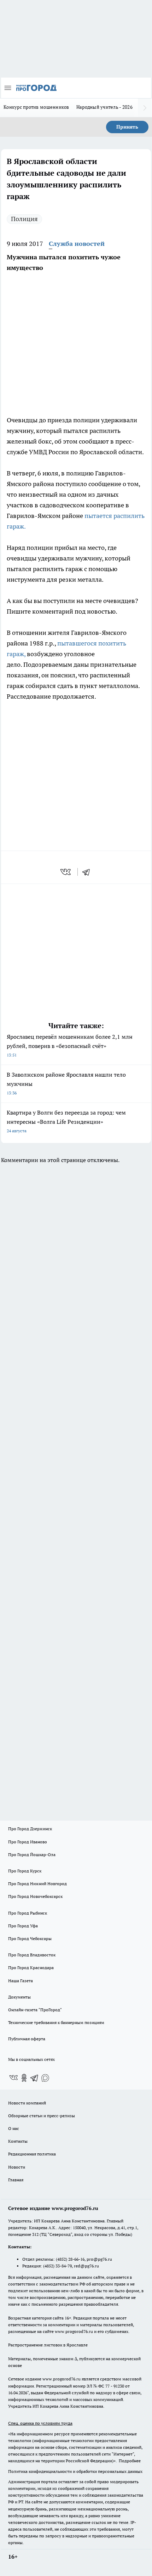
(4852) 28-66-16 (70, 2259)
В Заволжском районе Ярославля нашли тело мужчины (66, 1083)
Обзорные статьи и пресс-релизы (42, 2116)
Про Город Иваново (28, 1842)
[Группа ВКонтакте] (13, 2078)
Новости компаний (27, 2103)
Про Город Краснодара (31, 1968)
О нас (14, 2128)
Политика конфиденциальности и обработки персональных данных (75, 2471)
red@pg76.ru (86, 2266)
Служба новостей (77, 244)
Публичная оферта (27, 2039)
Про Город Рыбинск (28, 1913)
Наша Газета (21, 1981)
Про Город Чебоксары (30, 1938)
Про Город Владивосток (32, 1955)
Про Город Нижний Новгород (37, 1884)
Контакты (18, 2141)
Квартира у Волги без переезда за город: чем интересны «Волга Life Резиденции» (66, 1121)
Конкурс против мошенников (36, 107)
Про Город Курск (25, 1871)
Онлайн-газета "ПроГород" (35, 2010)
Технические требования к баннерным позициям (56, 2022)
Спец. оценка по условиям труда (40, 2423)
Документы (19, 1997)
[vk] (66, 872)
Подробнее (130, 2461)
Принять (127, 127)
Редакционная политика (32, 2154)
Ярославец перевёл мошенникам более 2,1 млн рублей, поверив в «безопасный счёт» (70, 1045)
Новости (17, 2167)
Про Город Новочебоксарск (35, 1896)
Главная (16, 2180)
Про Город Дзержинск (30, 1829)
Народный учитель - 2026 (104, 107)
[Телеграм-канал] (35, 2078)
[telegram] (88, 872)
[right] (145, 108)
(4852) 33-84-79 (57, 2266)
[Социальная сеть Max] (45, 2078)
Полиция (24, 219)
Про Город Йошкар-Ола (32, 1855)
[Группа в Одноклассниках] (24, 2078)
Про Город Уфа (23, 1926)
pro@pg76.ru (99, 2259)
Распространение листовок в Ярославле (48, 2345)
